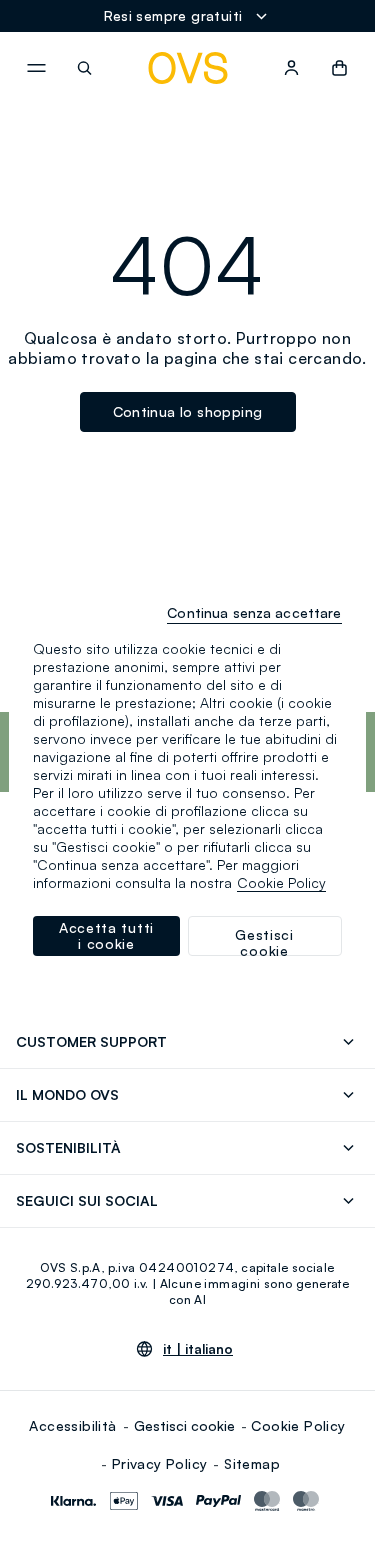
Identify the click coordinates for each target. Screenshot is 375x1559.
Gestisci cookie (184, 1425)
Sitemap (252, 1463)
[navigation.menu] (36, 68)
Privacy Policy (160, 1463)
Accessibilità (72, 1425)
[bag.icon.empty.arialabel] (339, 68)
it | (198, 1349)
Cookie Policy (298, 1425)
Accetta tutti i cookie (106, 935)
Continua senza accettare (254, 612)
